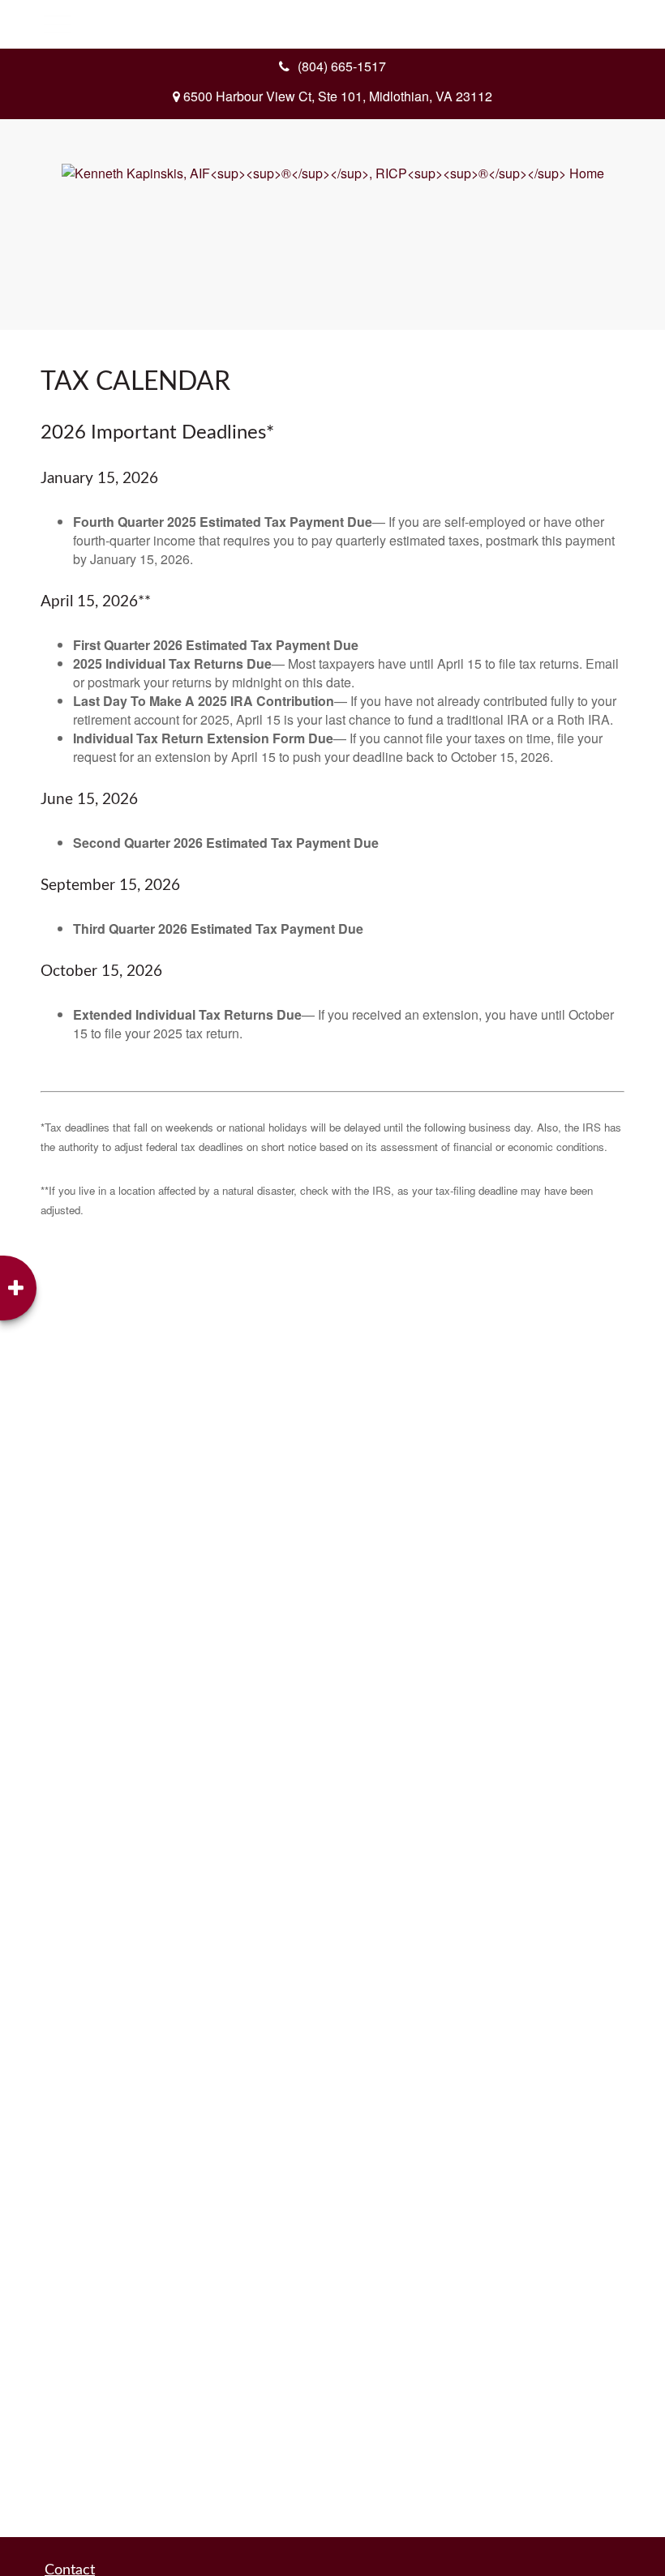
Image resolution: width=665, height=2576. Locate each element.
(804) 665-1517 (342, 66)
